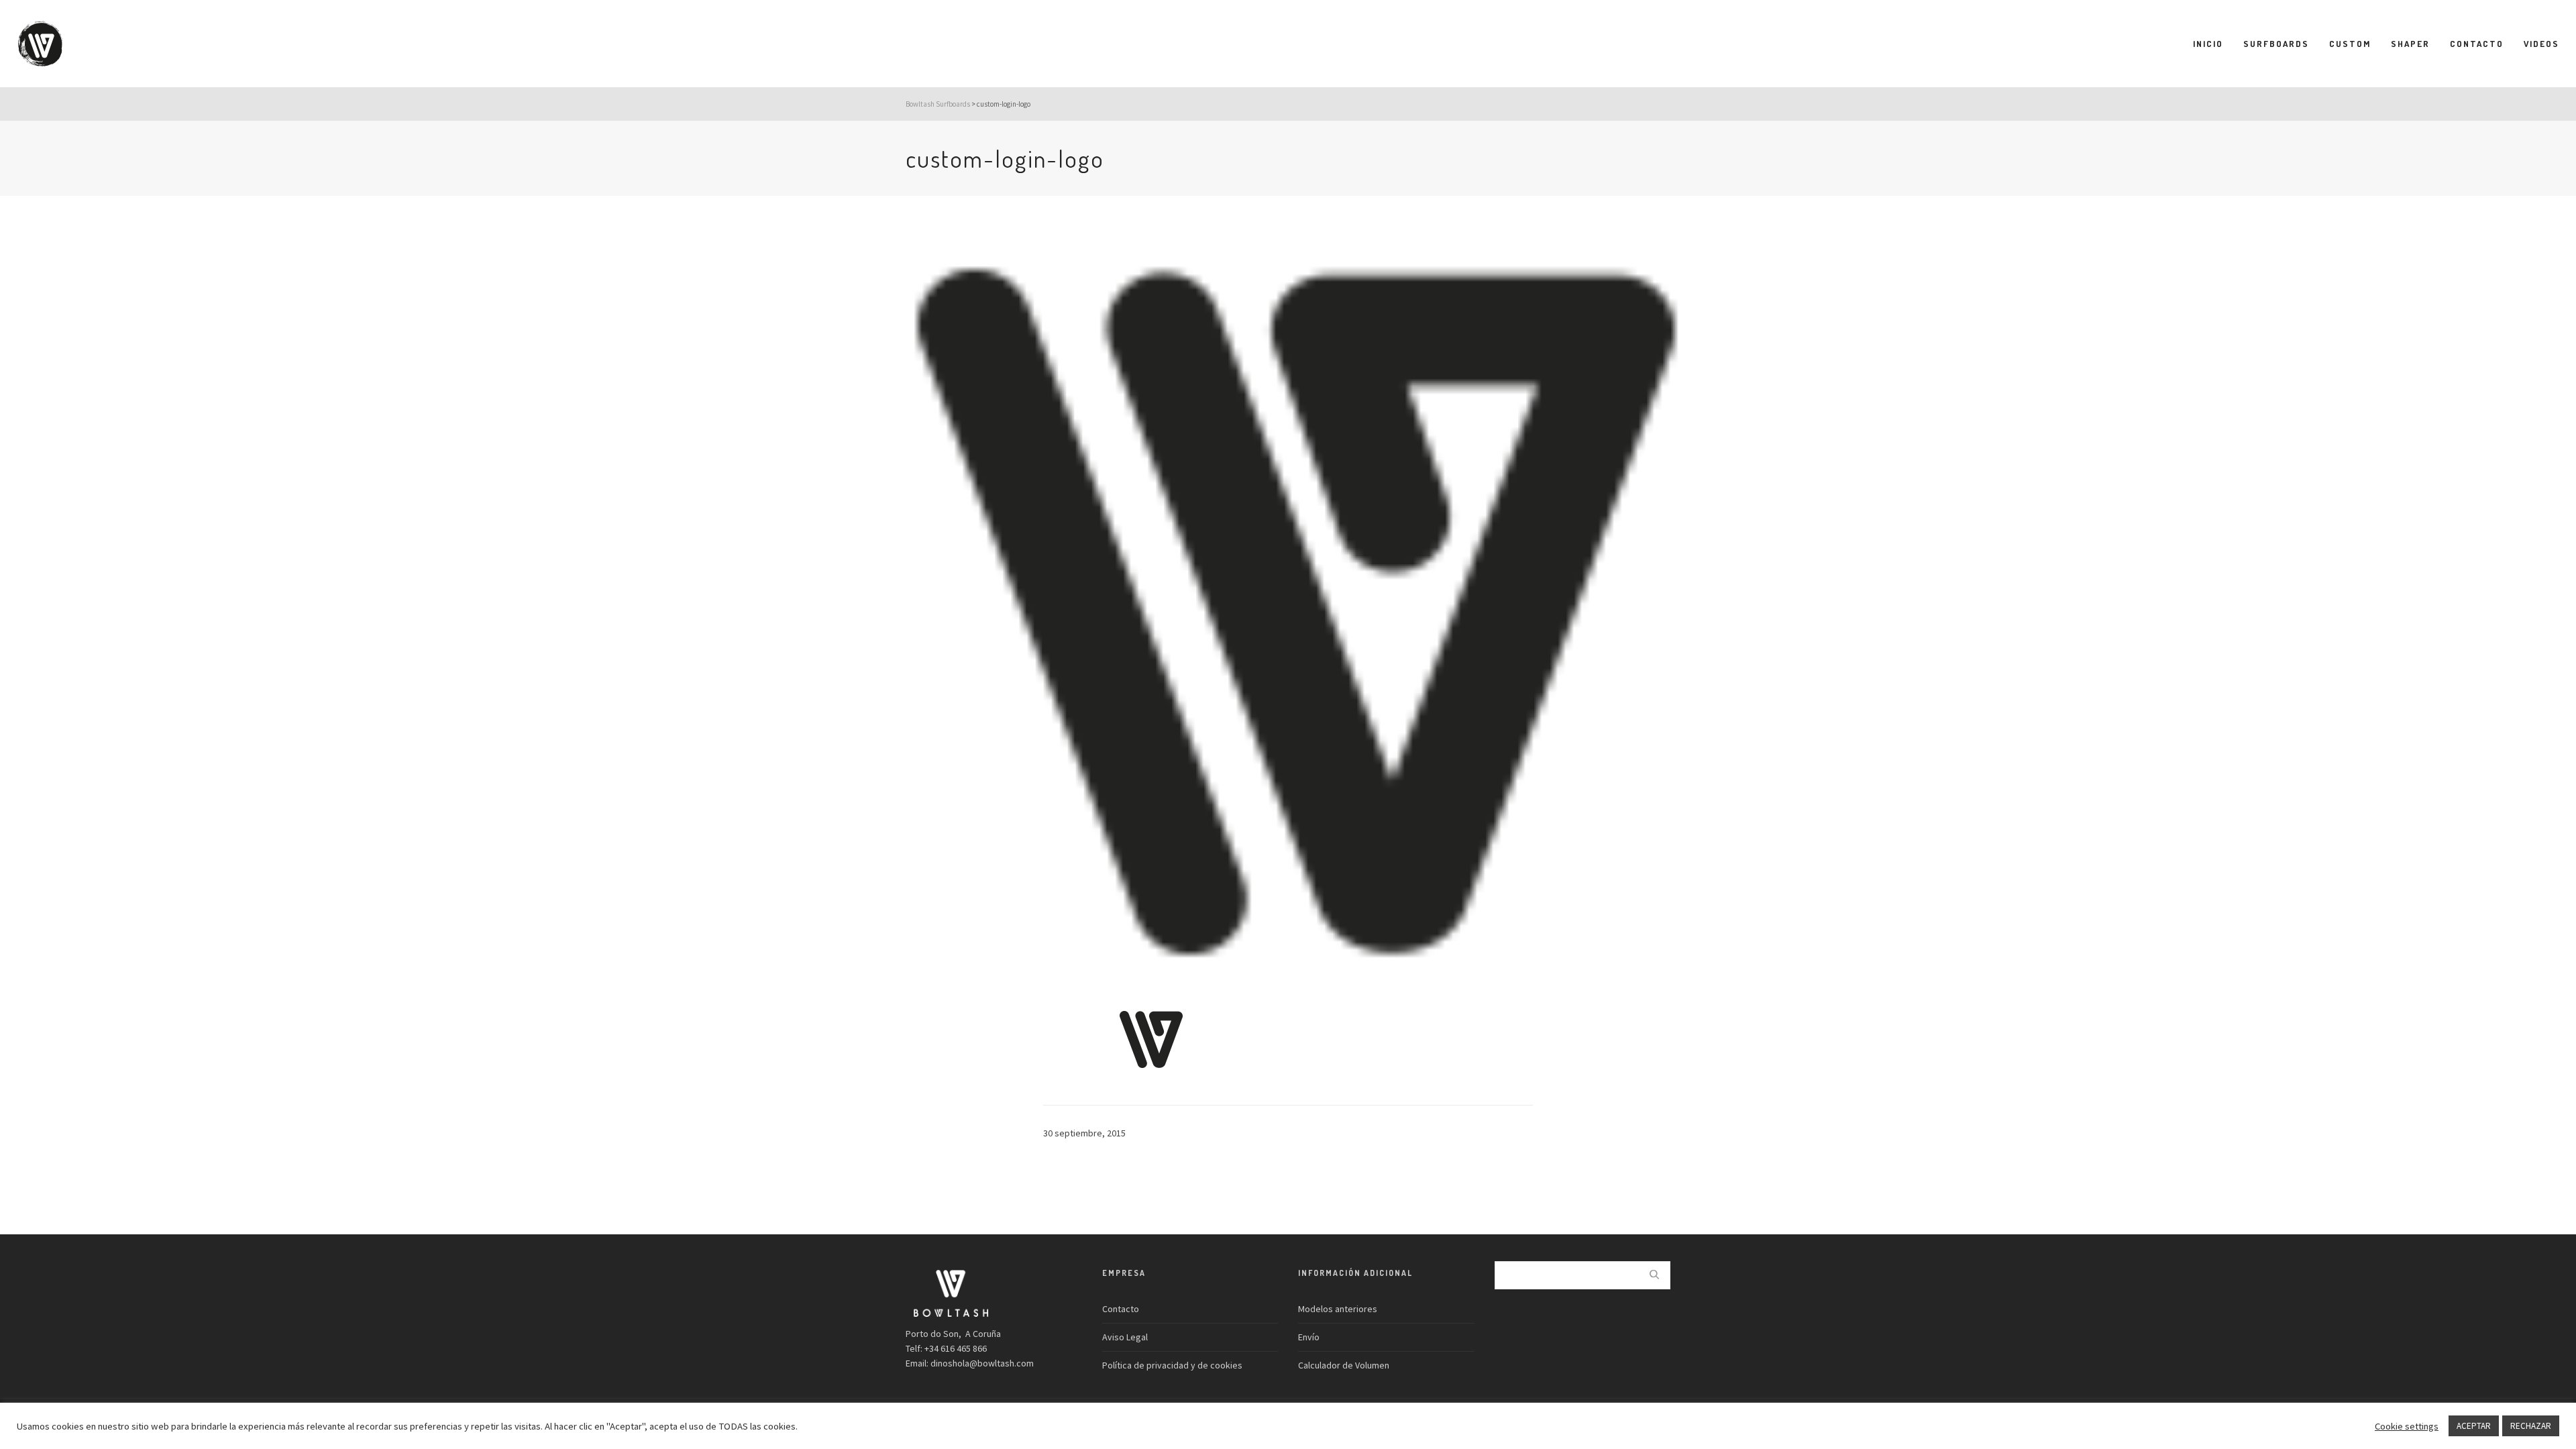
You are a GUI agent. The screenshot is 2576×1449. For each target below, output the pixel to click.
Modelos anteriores (1338, 1309)
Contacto (1121, 1309)
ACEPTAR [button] (2474, 1426)
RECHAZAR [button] (2531, 1426)
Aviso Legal (1125, 1337)
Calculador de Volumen (1344, 1365)
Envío (1309, 1337)
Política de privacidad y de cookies (1172, 1365)
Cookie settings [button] (2407, 1426)
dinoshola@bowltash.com (982, 1363)
